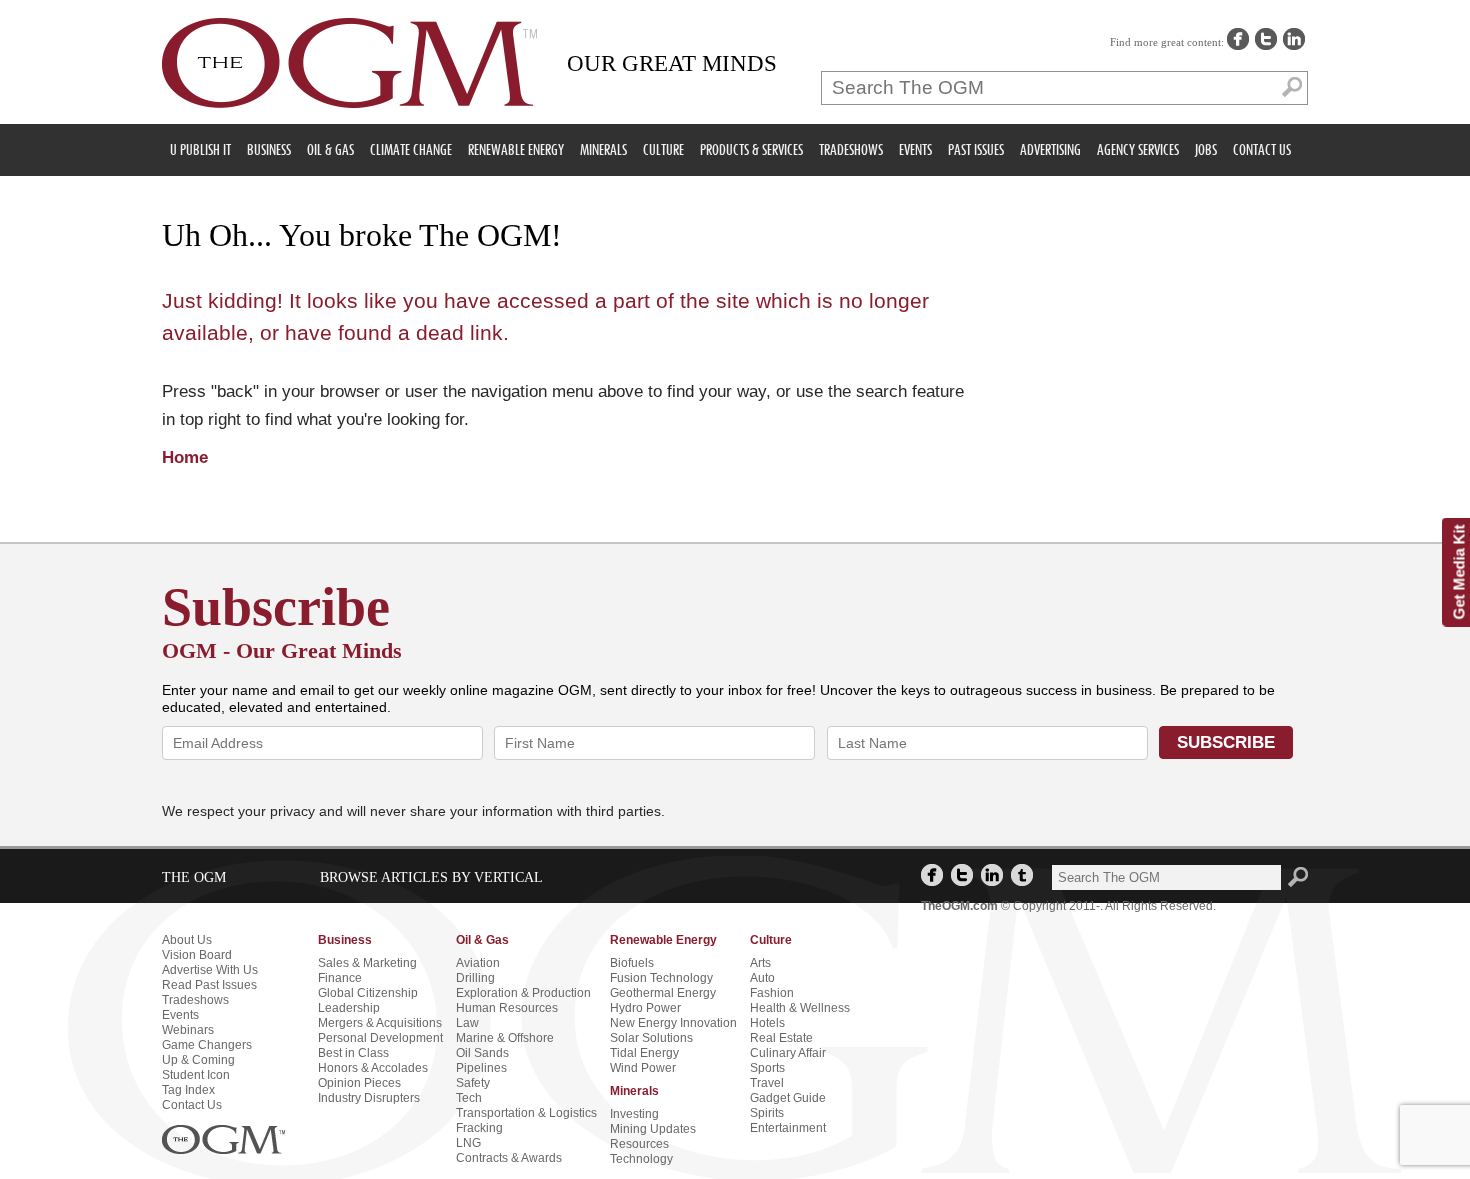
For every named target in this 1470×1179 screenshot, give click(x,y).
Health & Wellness (800, 1008)
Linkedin (1294, 39)
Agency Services (1138, 150)
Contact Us (1262, 150)
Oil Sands (482, 1053)
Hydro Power (645, 1008)
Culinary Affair (788, 1053)
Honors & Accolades (373, 1068)
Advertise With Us (210, 970)
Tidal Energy (644, 1053)
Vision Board (197, 955)
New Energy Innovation (673, 1023)
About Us (187, 940)
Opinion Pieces (359, 1083)
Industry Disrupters (369, 1098)
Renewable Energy (516, 150)
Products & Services (751, 150)
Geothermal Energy (663, 993)
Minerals (603, 150)
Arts (760, 963)
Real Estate (781, 1038)
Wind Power (643, 1068)
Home (185, 457)
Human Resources (507, 1008)
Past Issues (976, 150)
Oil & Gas (330, 150)
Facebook (1238, 39)
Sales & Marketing (367, 963)
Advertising (1050, 150)
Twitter (1266, 39)
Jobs (1206, 150)
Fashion (772, 993)
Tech (469, 1098)
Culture (663, 150)
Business (269, 150)
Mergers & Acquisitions (380, 1023)
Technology (641, 1159)
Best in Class (353, 1053)
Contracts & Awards (509, 1158)
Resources (639, 1144)
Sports (767, 1068)
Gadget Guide (788, 1098)
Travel (767, 1083)
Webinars (188, 1030)
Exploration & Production (523, 993)
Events (915, 150)
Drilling (475, 978)
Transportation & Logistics (526, 1113)
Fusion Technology (661, 978)
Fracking (479, 1128)
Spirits (767, 1113)
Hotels (767, 1023)
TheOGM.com (959, 906)
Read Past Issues (209, 985)
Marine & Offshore (505, 1038)
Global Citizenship (368, 993)
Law (467, 1023)
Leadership (349, 1008)
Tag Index (188, 1090)
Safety (473, 1083)
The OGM (223, 1139)
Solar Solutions (651, 1038)
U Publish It (200, 150)
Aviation (478, 963)
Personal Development (380, 1038)
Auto (762, 978)
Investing (634, 1114)
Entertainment (788, 1128)
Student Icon (196, 1075)
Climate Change (411, 150)
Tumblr (1022, 875)
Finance (340, 978)
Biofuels (632, 963)
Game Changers (207, 1045)
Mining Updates (653, 1129)
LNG (468, 1143)
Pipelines (481, 1068)
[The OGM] (349, 63)
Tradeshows (851, 150)
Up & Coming (198, 1060)
